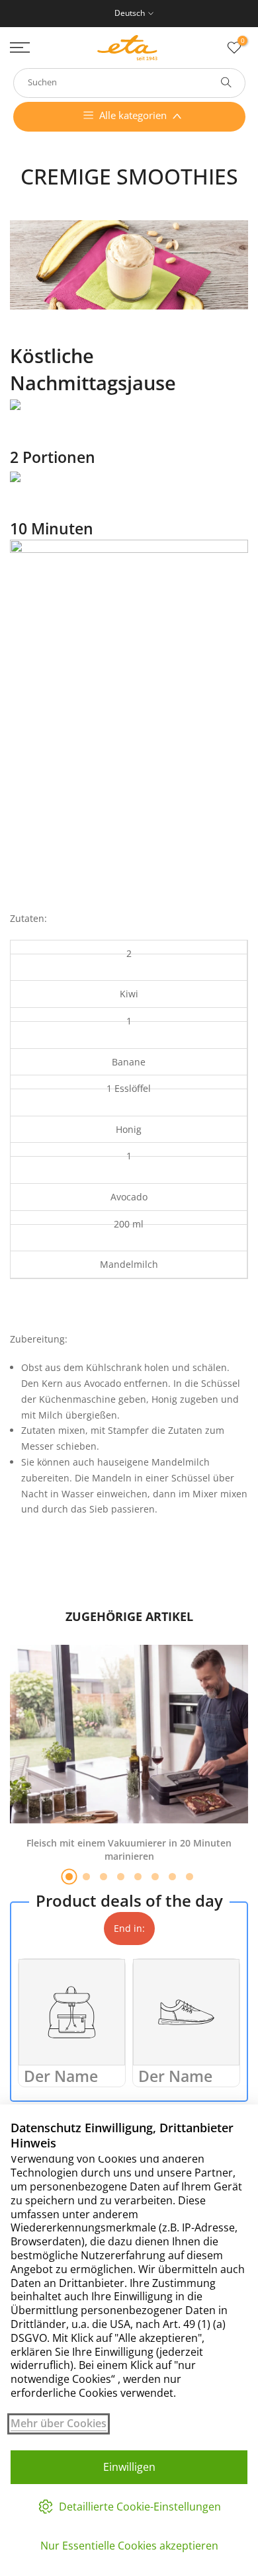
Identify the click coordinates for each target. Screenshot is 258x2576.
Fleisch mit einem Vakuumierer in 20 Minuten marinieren (129, 1849)
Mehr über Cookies (59, 2424)
